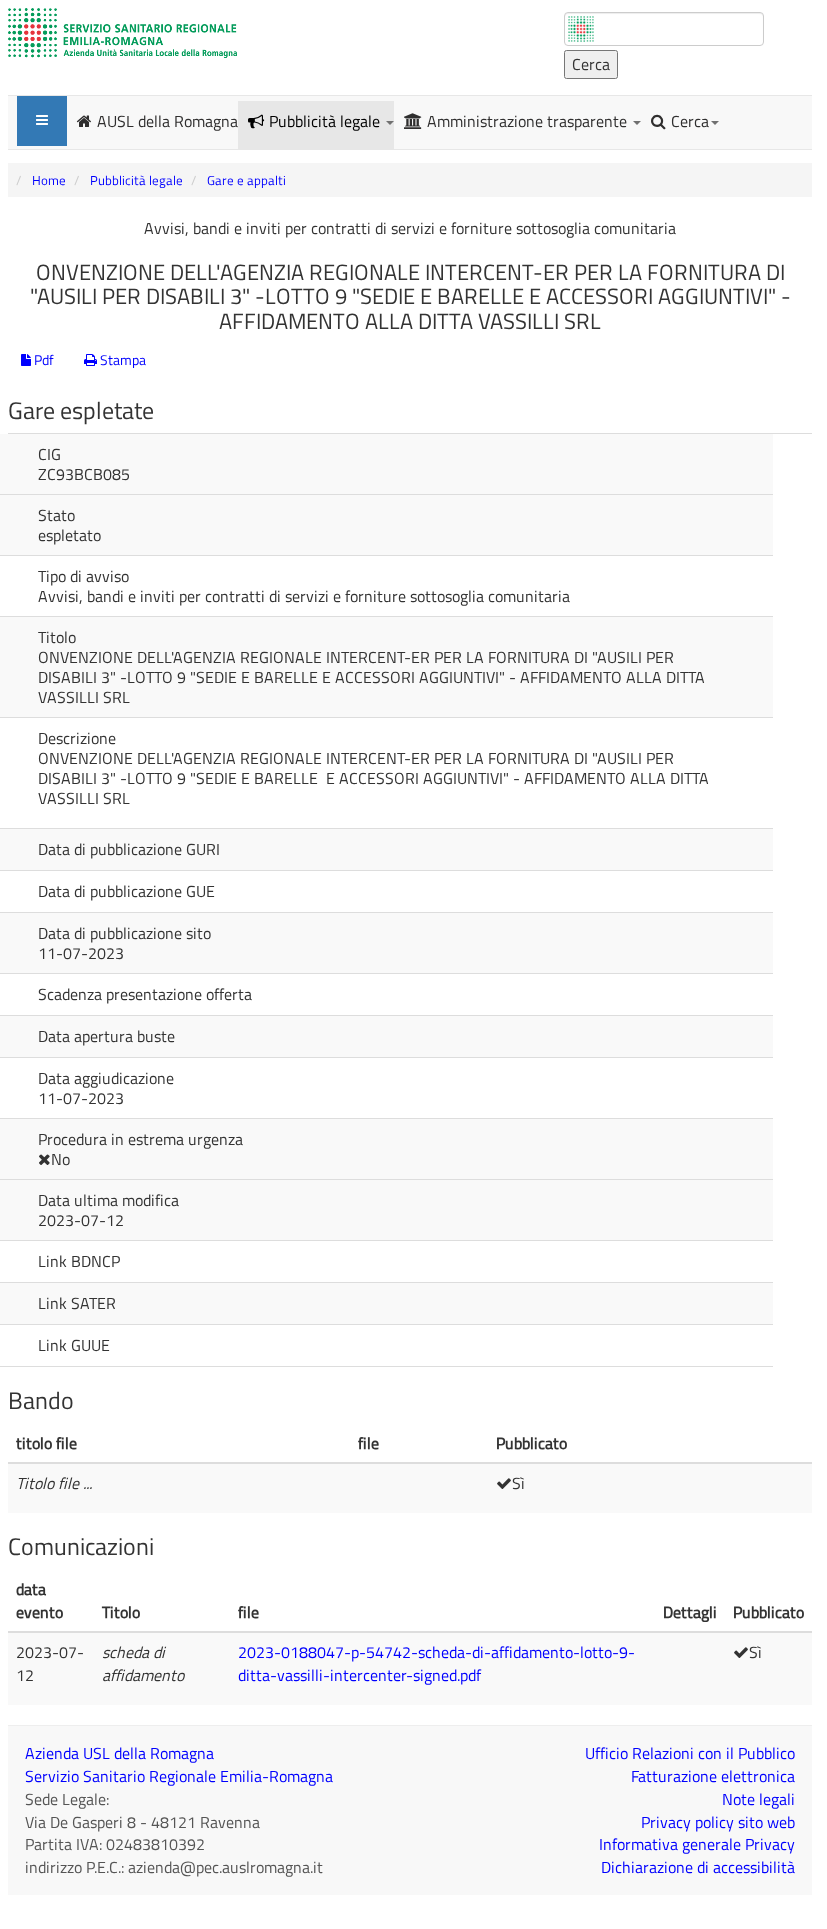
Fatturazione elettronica (713, 1776)
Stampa (121, 359)
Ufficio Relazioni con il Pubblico (690, 1753)
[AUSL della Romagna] (122, 33)
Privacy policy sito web (718, 1822)
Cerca (690, 121)
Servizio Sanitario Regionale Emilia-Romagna (179, 1776)
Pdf (42, 359)
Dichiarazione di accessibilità (698, 1867)
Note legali (758, 1799)
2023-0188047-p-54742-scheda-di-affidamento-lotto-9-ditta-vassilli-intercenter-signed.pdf (436, 1663)
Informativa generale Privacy (697, 1844)
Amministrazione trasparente (529, 121)
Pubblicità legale (326, 121)
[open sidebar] (42, 121)
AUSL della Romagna (167, 120)
